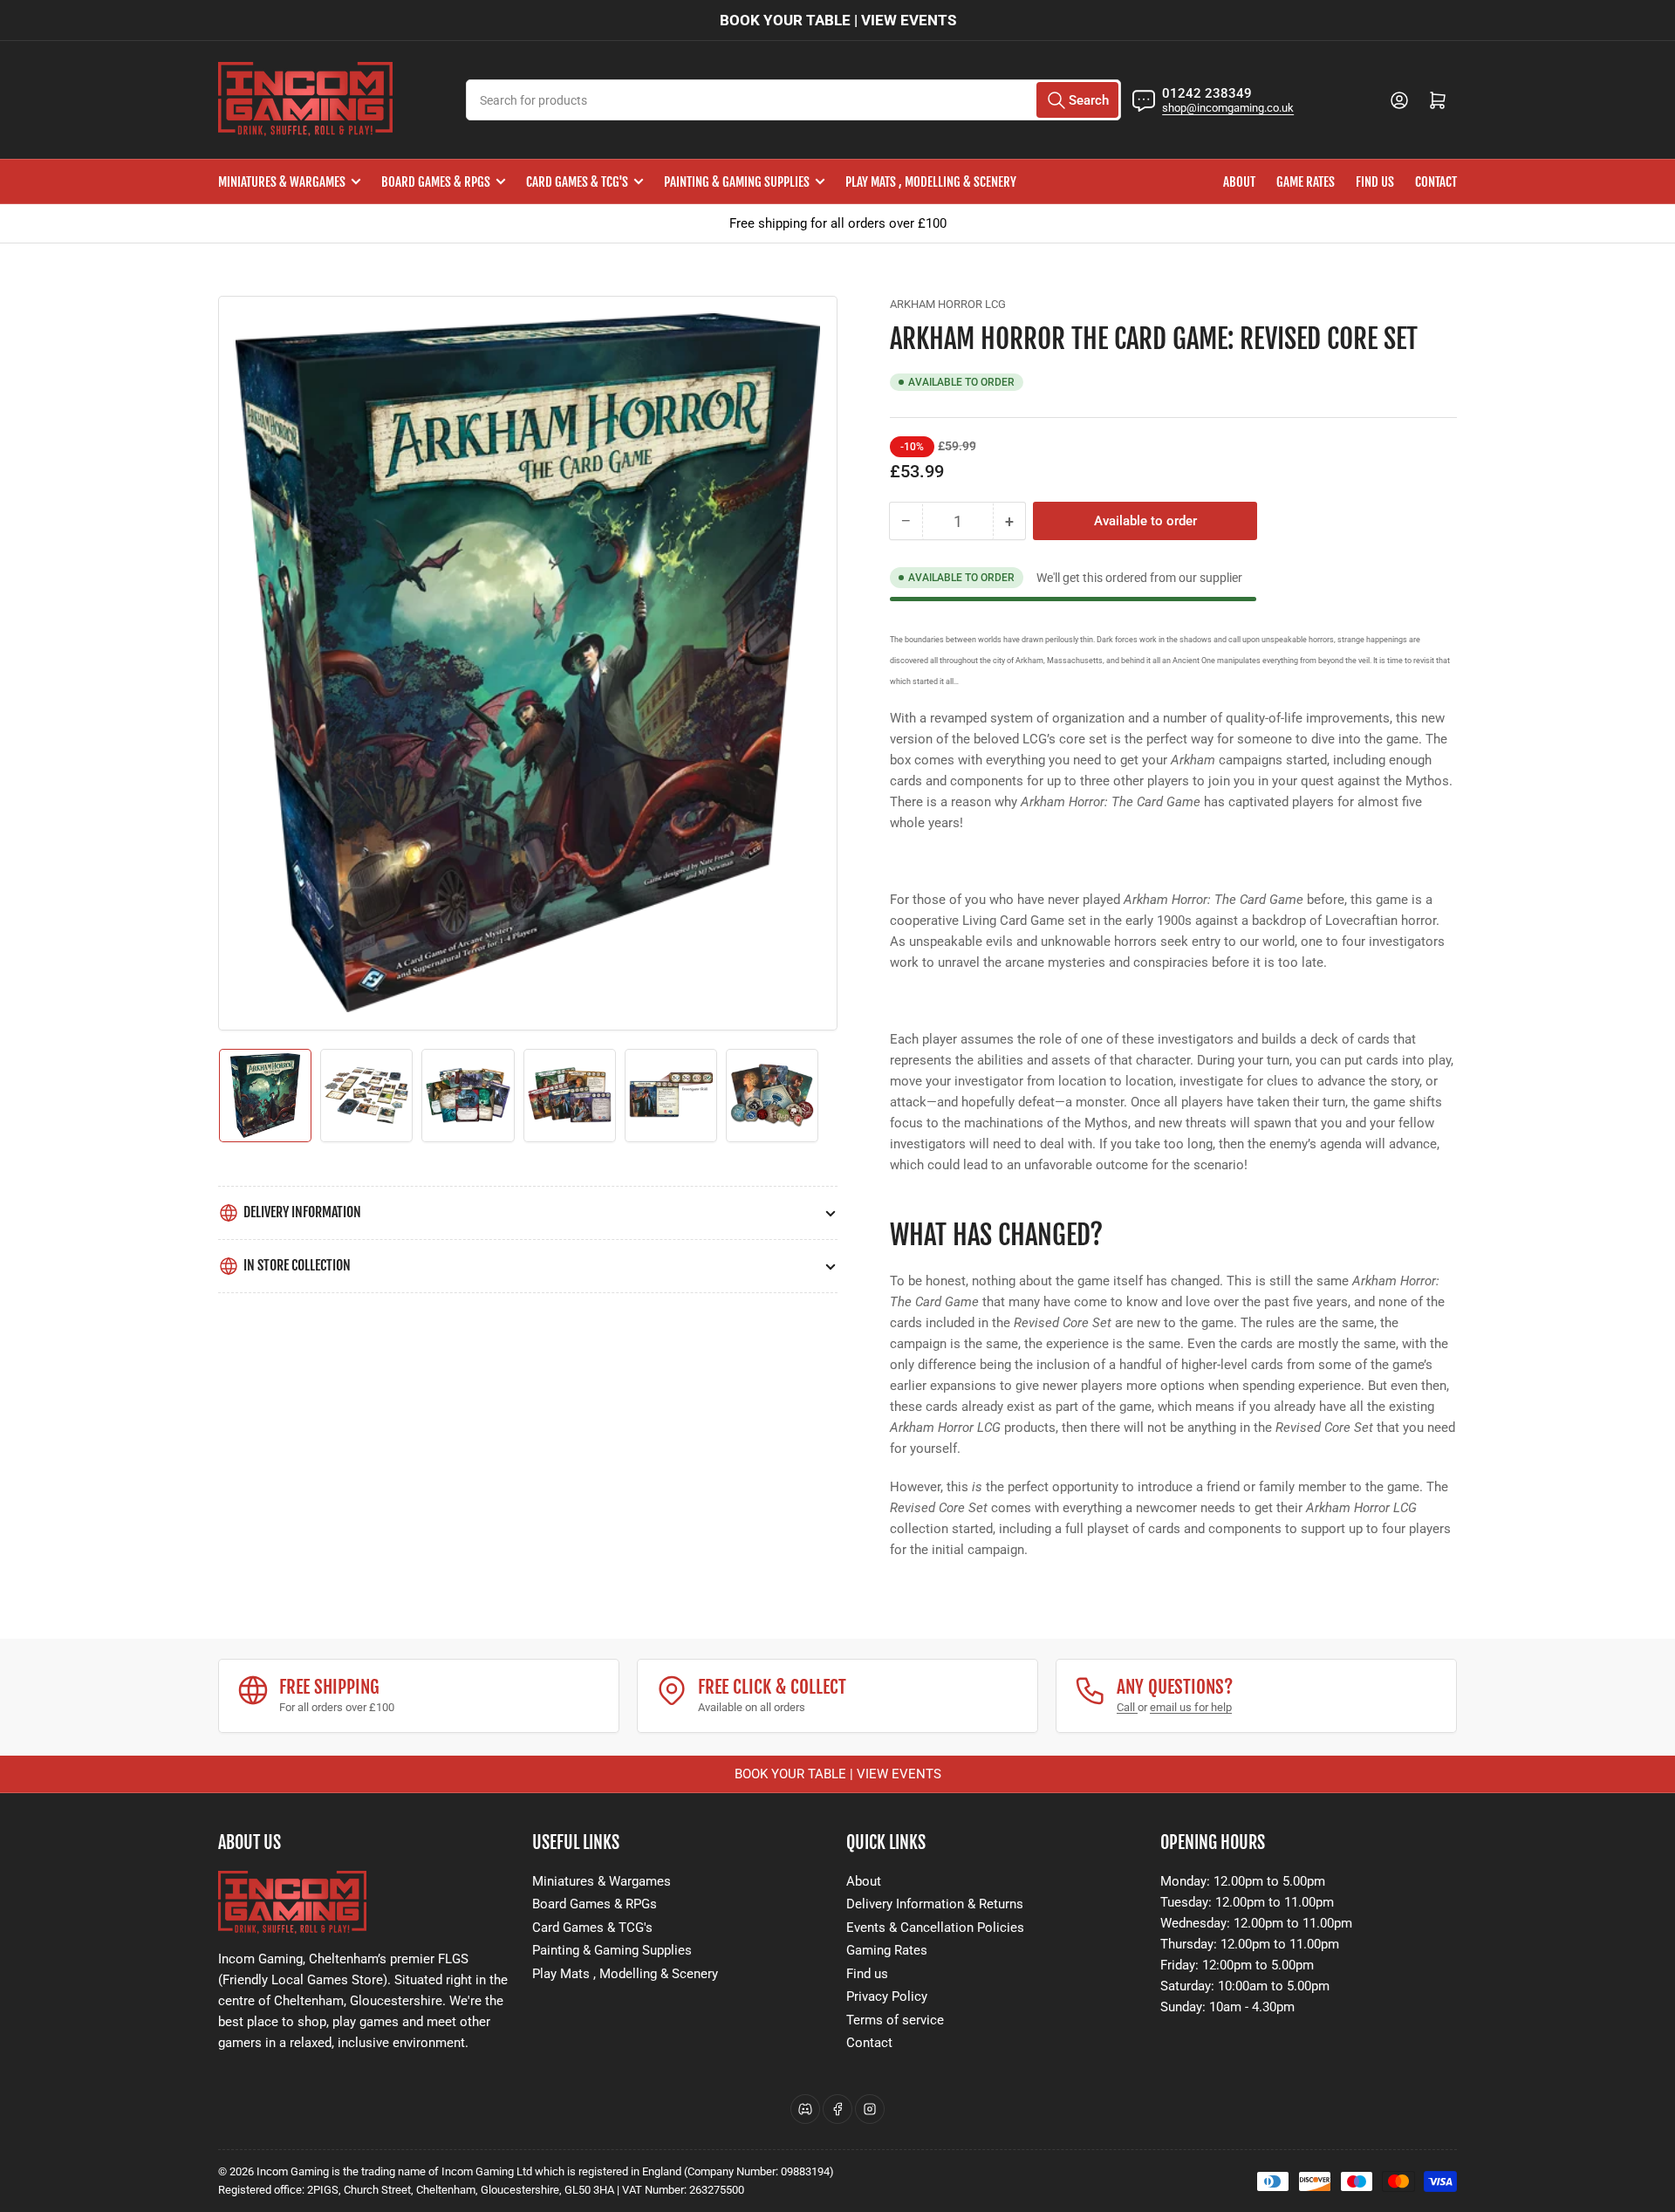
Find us (1375, 182)
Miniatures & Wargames (282, 182)
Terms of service (895, 2020)
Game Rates (1306, 182)
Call (1127, 1707)
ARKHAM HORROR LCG (948, 304)
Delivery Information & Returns (935, 1904)
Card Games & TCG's (577, 182)
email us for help (1191, 1707)
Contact (1436, 182)
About (1239, 182)
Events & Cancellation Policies (935, 1928)
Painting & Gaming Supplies (737, 182)
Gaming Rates (887, 1950)
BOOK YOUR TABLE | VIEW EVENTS (838, 20)
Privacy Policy (887, 1996)
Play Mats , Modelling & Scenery (931, 182)
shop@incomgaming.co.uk (1228, 108)
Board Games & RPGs (436, 182)
